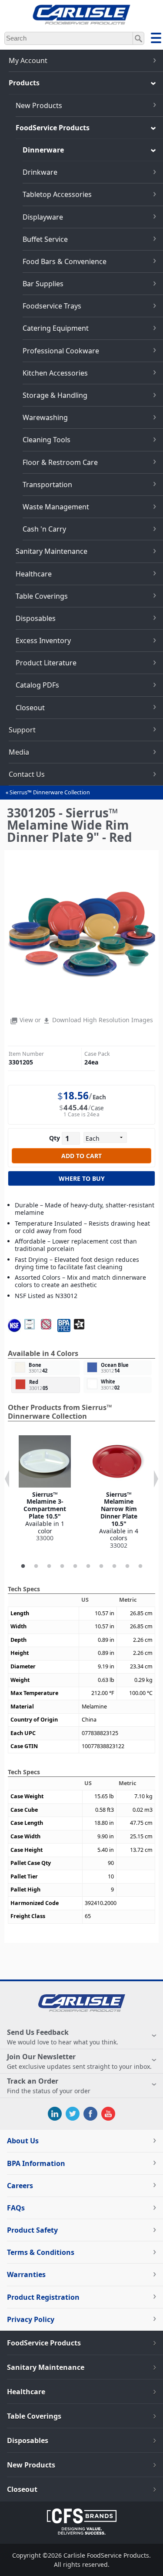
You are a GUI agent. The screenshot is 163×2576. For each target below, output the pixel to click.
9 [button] (127, 1566)
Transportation (47, 485)
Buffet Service (45, 239)
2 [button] (36, 1566)
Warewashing (45, 417)
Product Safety (32, 2230)
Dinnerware (43, 150)
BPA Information (36, 2163)
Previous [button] (7, 1479)
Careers (20, 2186)
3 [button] (49, 1566)
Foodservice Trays (52, 306)
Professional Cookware (61, 351)
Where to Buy (82, 1178)
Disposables (36, 618)
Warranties (26, 2274)
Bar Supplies (43, 284)
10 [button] (140, 1566)
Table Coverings (42, 596)
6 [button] (88, 1566)
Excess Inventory (43, 641)
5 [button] (75, 1566)
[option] (45, 1489)
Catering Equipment (56, 328)
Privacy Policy (31, 2319)
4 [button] (62, 1566)
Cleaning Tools (47, 440)
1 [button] (23, 1566)
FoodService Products (53, 128)
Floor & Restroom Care (60, 462)
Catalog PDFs (37, 685)
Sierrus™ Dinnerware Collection (50, 792)
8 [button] (114, 1566)
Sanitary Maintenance (52, 551)
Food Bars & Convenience (65, 261)
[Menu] (156, 39)
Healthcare (34, 574)
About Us (23, 2141)
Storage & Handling (55, 395)
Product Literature (46, 663)
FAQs (16, 2208)
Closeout (30, 708)
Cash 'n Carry (44, 529)
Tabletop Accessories (57, 194)
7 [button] (101, 1566)
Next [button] (156, 1479)
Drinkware (40, 172)
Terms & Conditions (41, 2252)
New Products (39, 105)
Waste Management (56, 507)
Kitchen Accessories (55, 373)
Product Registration (43, 2297)
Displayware (43, 217)
